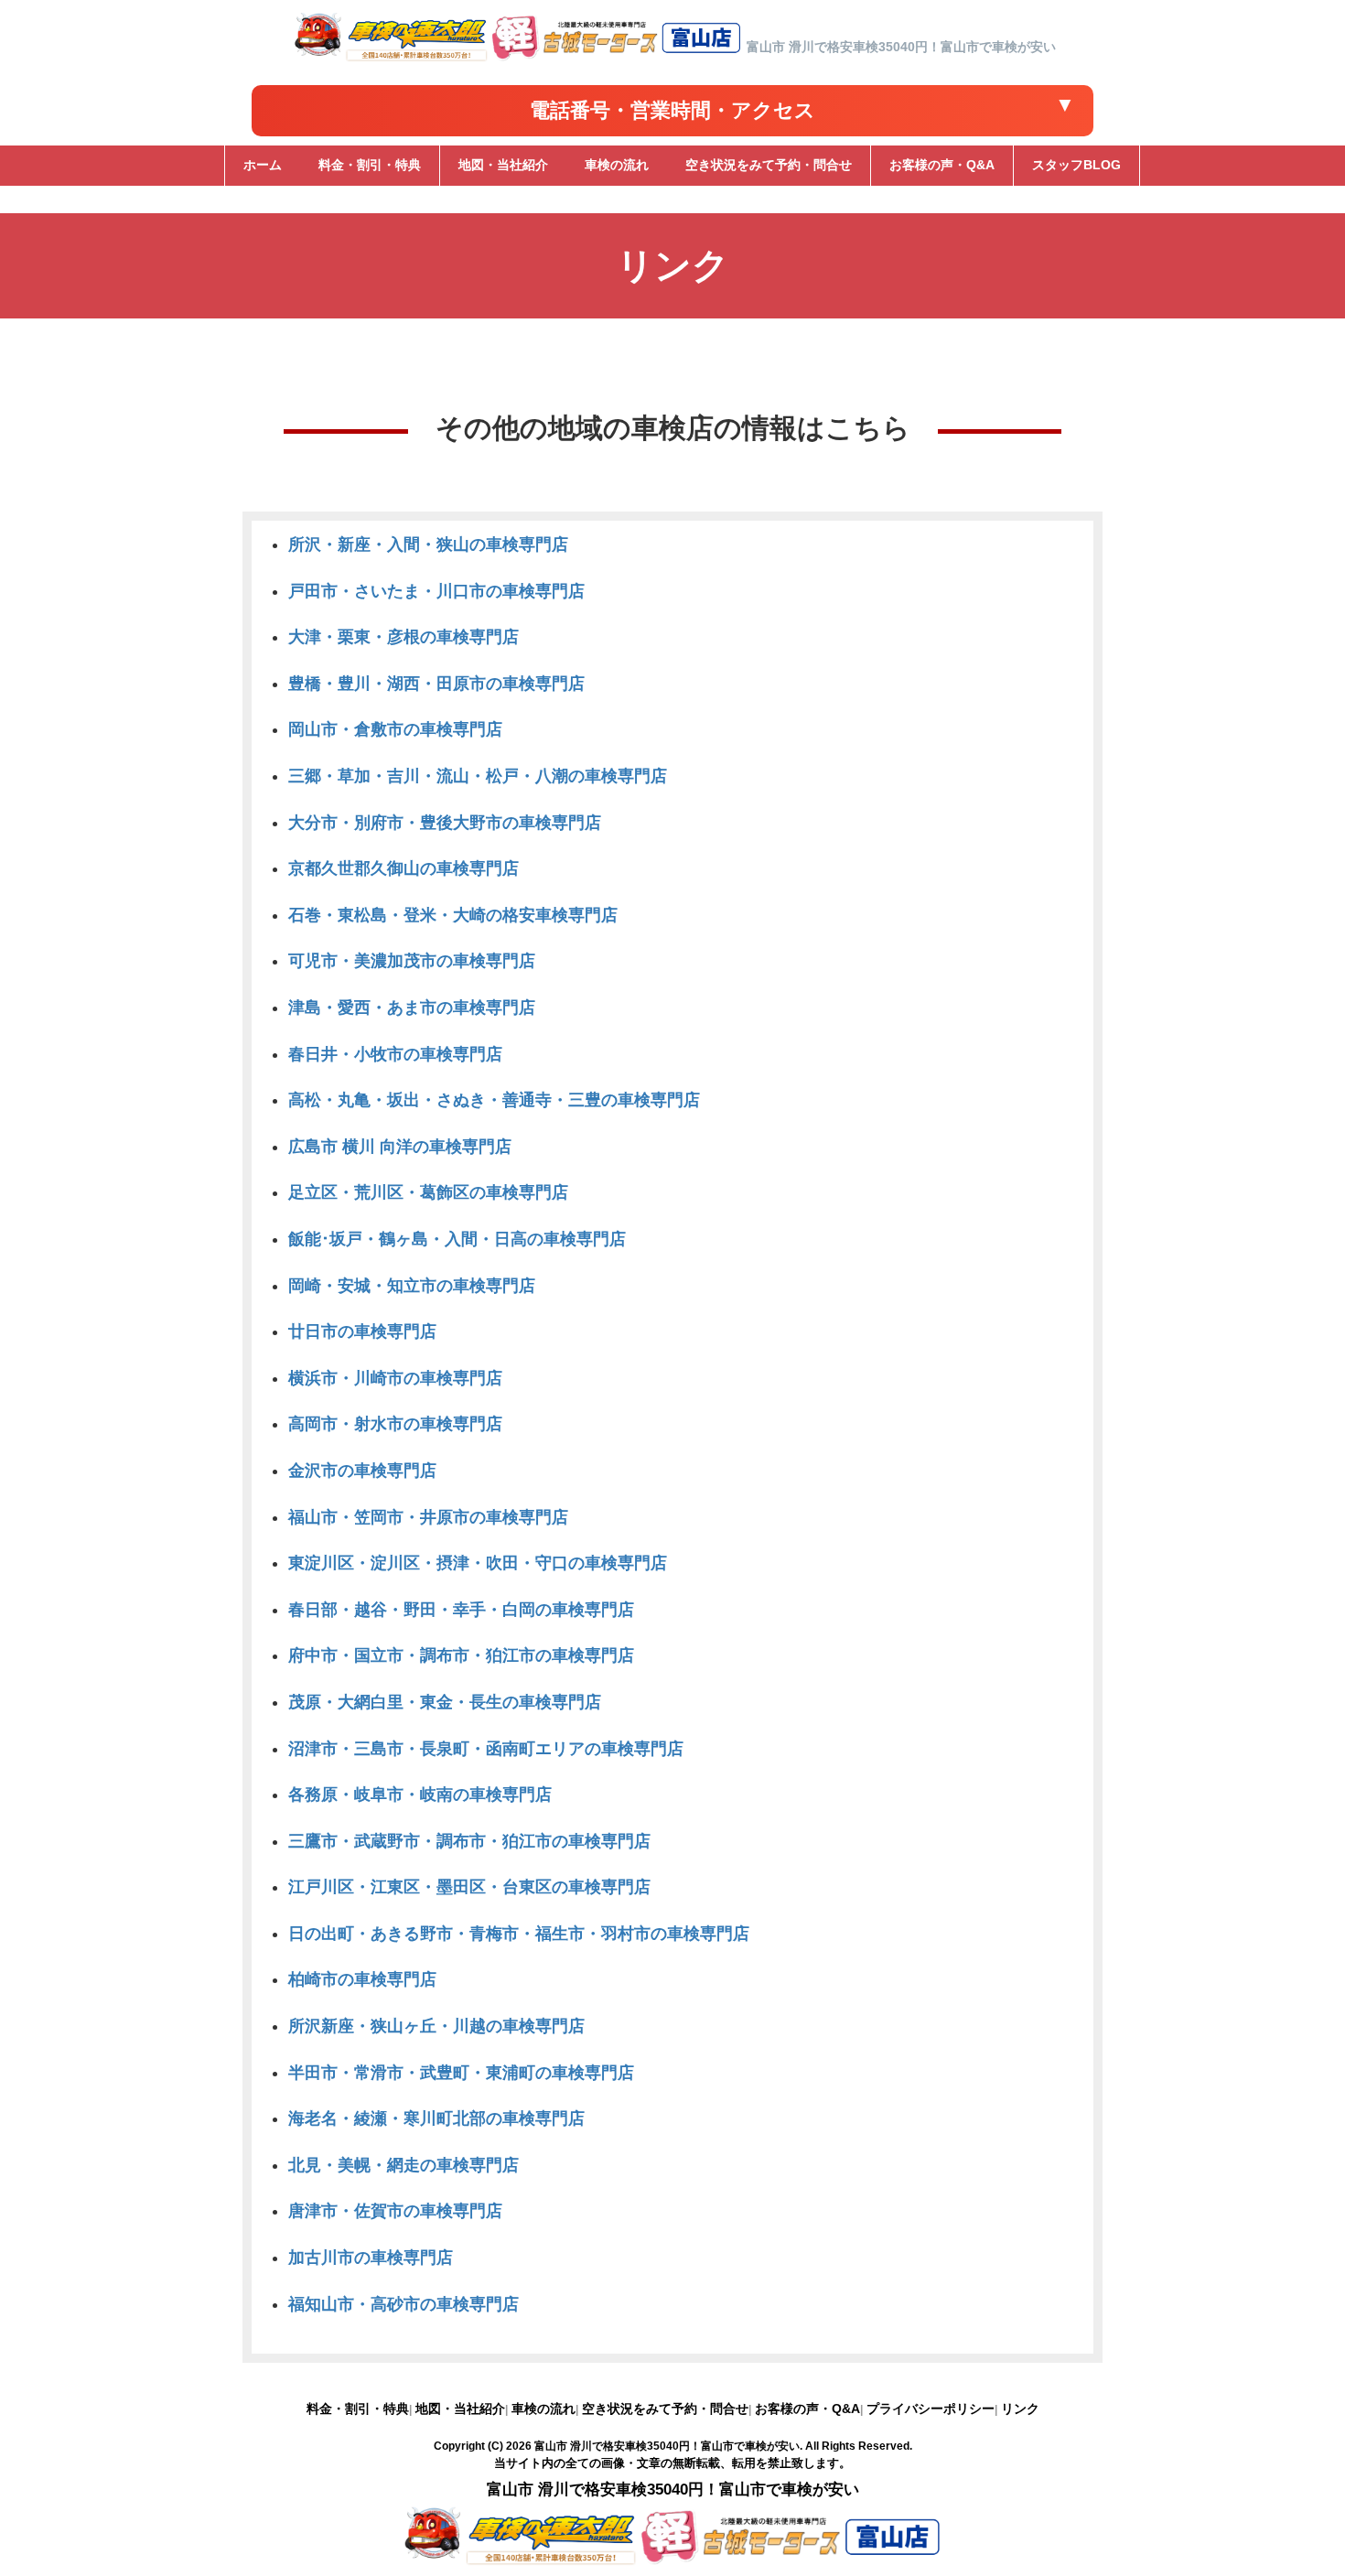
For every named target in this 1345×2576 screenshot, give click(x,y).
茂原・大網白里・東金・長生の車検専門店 (445, 1702)
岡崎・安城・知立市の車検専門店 (412, 1286)
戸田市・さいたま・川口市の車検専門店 (436, 591)
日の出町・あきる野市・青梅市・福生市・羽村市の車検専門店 (519, 1934)
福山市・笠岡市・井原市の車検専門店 (428, 1517)
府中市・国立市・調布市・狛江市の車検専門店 (461, 1655)
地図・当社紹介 (460, 2409)
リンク (1020, 2409)
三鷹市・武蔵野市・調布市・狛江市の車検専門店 (469, 1841)
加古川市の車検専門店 (371, 2258)
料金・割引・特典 (358, 2409)
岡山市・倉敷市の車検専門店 (395, 729)
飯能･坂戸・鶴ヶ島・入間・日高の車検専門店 (457, 1239)
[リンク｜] (518, 61)
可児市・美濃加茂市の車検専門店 (412, 961)
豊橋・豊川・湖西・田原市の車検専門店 (436, 684)
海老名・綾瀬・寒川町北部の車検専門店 (436, 2118)
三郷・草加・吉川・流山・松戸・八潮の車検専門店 (478, 776)
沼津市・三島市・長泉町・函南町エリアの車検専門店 (486, 1749)
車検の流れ (543, 2409)
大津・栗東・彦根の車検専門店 (403, 637)
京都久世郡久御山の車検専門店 (403, 868)
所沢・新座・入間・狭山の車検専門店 (428, 544)
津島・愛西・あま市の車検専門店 (412, 1008)
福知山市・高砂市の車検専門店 (403, 2304)
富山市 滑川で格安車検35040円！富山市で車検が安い (667, 2446)
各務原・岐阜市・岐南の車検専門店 (420, 1795)
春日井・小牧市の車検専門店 (395, 1054)
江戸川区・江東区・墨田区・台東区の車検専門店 (469, 1887)
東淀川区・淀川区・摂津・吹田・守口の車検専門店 (478, 1563)
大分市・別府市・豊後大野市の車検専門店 (445, 823)
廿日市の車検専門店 (362, 1331)
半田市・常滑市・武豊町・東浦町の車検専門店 (461, 2073)
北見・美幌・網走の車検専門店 (403, 2165)
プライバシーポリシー (931, 2409)
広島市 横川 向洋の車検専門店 (400, 1147)
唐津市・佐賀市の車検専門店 (395, 2211)
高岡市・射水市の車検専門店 (395, 1424)
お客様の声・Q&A (807, 2409)
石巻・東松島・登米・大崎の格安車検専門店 (453, 915)
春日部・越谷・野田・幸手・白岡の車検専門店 (461, 1610)
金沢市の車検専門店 (362, 1471)
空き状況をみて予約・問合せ (665, 2409)
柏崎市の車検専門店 (362, 1979)
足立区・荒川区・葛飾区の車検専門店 (428, 1192)
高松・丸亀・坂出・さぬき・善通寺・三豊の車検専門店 (494, 1100)
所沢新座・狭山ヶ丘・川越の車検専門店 (436, 2026)
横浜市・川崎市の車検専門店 (395, 1378)
